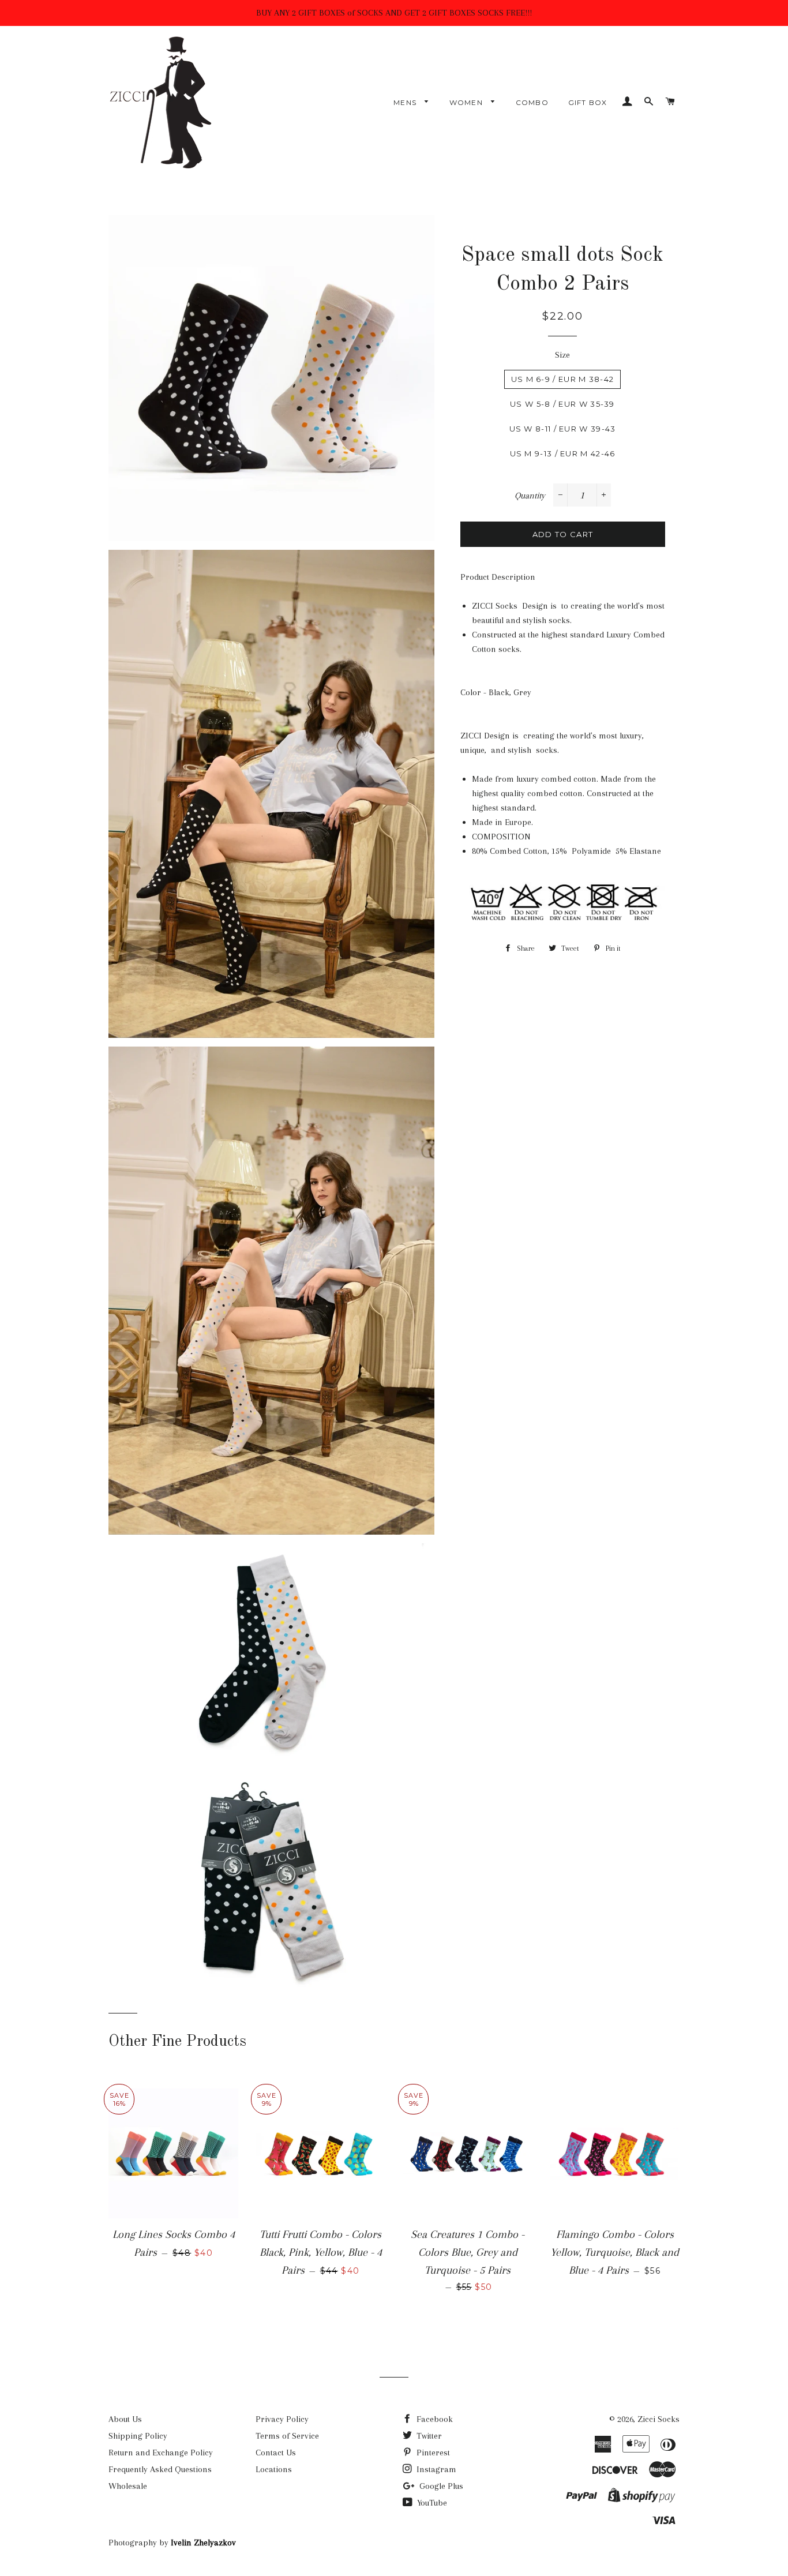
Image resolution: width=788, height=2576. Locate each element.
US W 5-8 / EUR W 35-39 (562, 404)
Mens (406, 102)
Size (562, 355)
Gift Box (588, 102)
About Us (125, 2419)
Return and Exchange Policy (161, 2453)
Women (467, 102)
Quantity (530, 496)
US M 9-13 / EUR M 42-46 (563, 453)
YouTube (431, 2503)
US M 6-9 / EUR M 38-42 (563, 379)
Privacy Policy (282, 2419)
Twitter (428, 2436)
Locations (274, 2469)
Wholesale (128, 2486)
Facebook (434, 2419)
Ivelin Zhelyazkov (203, 2543)
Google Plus (440, 2486)
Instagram (435, 2469)
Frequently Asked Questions (160, 2469)
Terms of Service (287, 2436)
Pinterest (432, 2453)
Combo (532, 102)
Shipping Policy (138, 2436)
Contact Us (276, 2453)
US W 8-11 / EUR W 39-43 (563, 429)
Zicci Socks (658, 2419)
